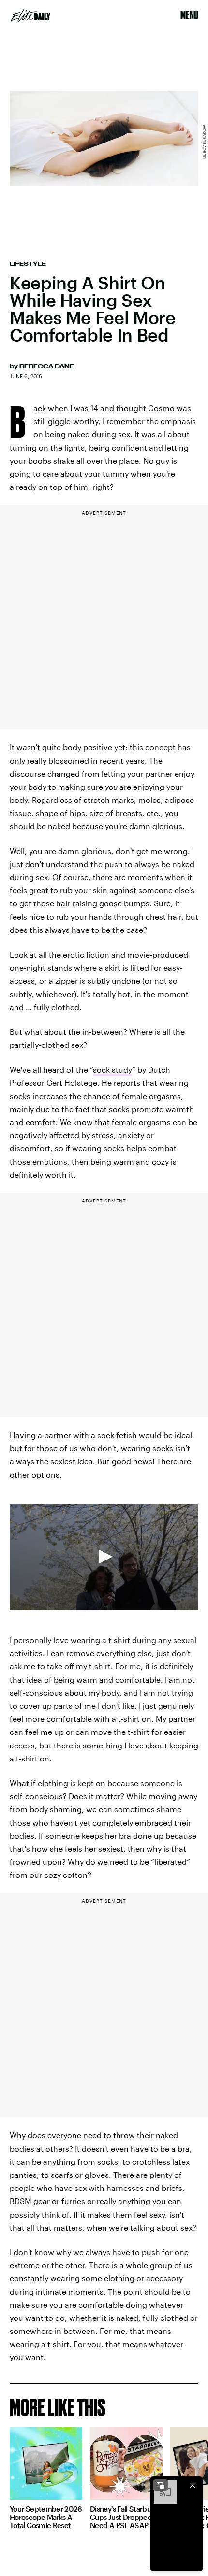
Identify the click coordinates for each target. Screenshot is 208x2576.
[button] (104, 1557)
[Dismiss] (193, 2485)
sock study (112, 1069)
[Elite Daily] (30, 15)
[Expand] (161, 2485)
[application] (104, 1557)
